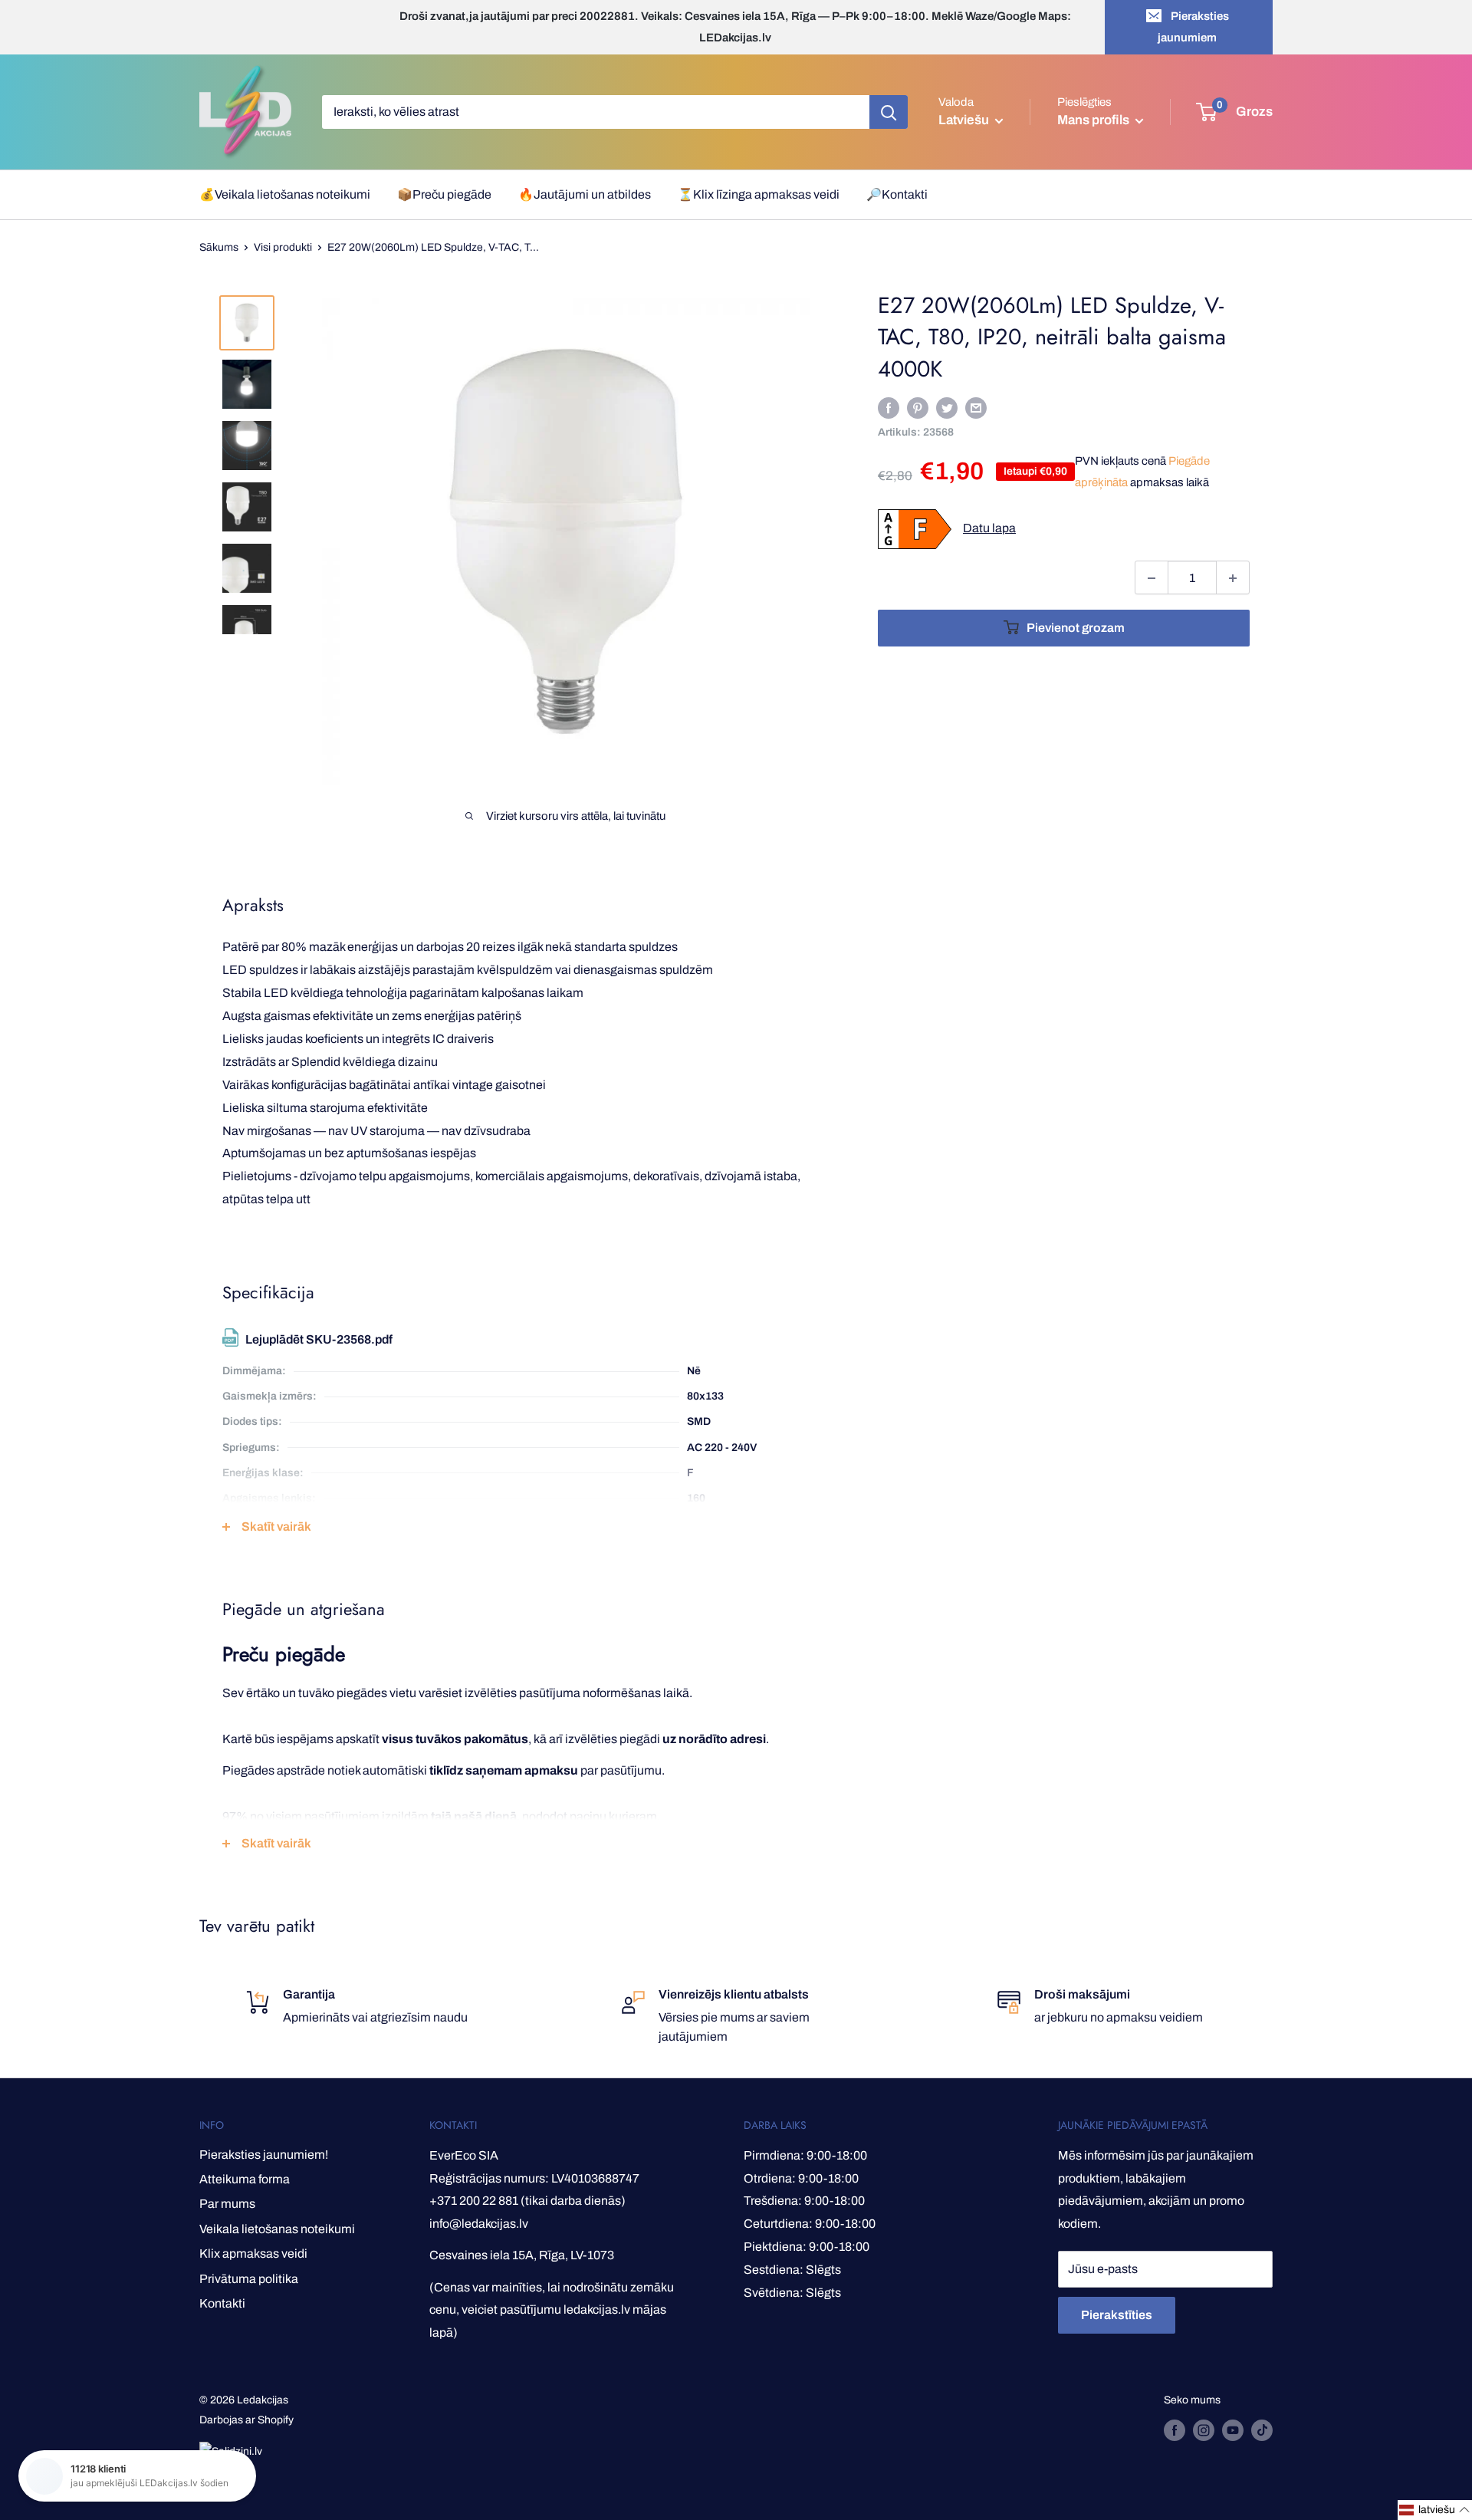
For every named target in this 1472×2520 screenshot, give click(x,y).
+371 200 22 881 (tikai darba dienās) (527, 2201)
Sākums (219, 247)
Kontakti (222, 2303)
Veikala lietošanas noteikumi (277, 2229)
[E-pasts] (976, 408)
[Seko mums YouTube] (1233, 2430)
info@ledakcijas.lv (479, 2224)
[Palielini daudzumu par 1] (1233, 578)
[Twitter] (947, 408)
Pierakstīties (1117, 2315)
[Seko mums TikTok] (1262, 2430)
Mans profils (1094, 120)
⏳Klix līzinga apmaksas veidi (759, 194)
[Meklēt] (889, 112)
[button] (1435, 2510)
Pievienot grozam (1076, 628)
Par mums (227, 2204)
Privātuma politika (249, 2279)
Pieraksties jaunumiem (1193, 27)
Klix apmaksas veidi (253, 2254)
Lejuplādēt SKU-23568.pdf (319, 1339)
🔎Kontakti (897, 194)
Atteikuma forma (245, 2179)
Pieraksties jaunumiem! (264, 2155)
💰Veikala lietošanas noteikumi (285, 194)
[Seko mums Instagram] (1204, 2430)
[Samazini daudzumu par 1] (1152, 578)
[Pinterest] (918, 408)
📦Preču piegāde (444, 194)
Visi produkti (283, 247)
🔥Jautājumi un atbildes (585, 194)
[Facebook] (889, 408)
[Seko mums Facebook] (1175, 2430)
